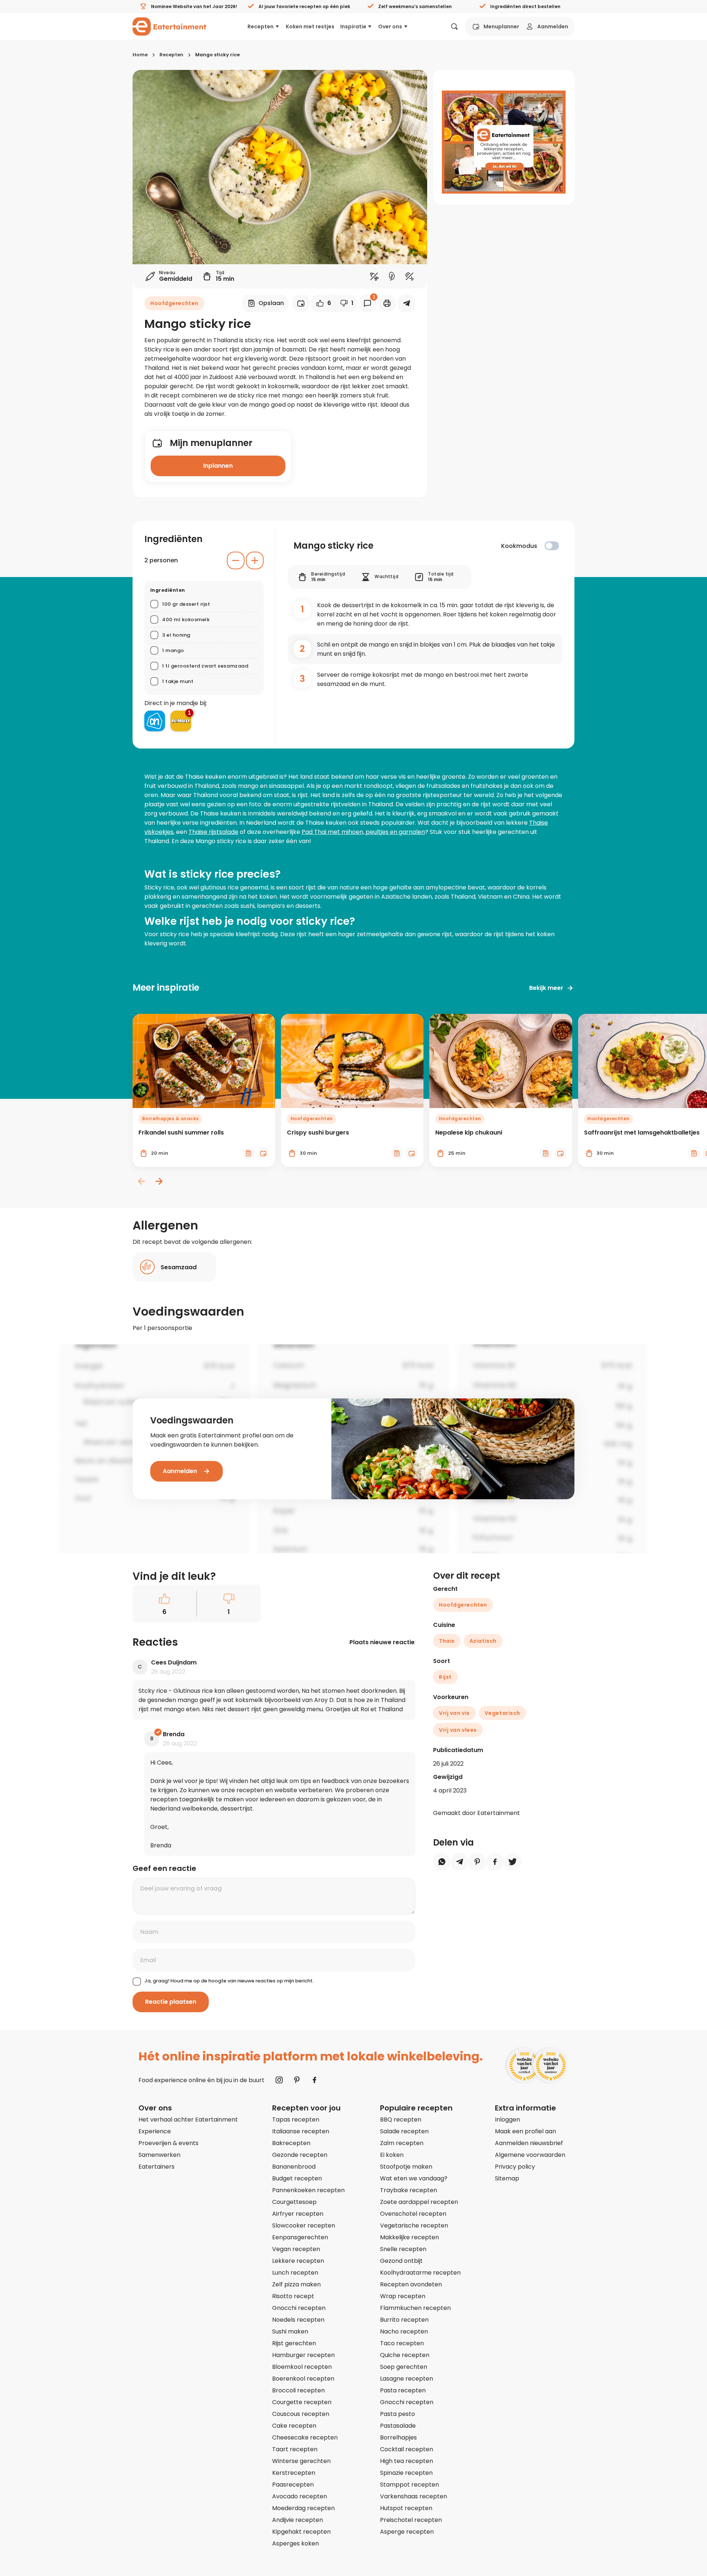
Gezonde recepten (300, 2155)
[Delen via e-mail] (407, 303)
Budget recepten (297, 2178)
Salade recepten (404, 2131)
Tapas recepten (296, 2119)
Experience (155, 2131)
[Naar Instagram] (279, 2080)
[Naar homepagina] (169, 26)
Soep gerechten (404, 2367)
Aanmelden (553, 26)
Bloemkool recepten (302, 2367)
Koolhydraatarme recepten (420, 2273)
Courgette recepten (302, 2402)
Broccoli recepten (298, 2390)
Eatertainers (156, 2167)
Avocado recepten (300, 2496)
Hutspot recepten (406, 2508)
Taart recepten (295, 2449)
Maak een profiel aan (525, 2131)
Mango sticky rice (217, 55)
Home (140, 55)
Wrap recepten (403, 2296)
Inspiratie (353, 26)
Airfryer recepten (298, 2214)
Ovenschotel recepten (413, 2214)
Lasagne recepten (407, 2379)
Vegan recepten (296, 2249)
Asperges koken (296, 2543)
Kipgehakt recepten (301, 2532)
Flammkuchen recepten (415, 2308)
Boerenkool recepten (303, 2379)
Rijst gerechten (294, 2343)
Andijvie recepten (298, 2520)
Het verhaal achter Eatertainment (188, 2119)
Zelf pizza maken (296, 2284)
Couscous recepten (301, 2414)
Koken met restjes (310, 26)
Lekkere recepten (298, 2261)
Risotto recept (293, 2296)
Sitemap (507, 2178)
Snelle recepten (403, 2249)
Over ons (390, 26)
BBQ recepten (401, 2119)
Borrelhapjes (398, 2437)
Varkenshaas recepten (414, 2496)
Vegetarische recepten (414, 2225)
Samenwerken (159, 2155)
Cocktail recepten (407, 2449)
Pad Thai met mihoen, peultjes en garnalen (363, 832)
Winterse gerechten (301, 2461)
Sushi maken (290, 2331)
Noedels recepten (298, 2320)
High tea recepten (407, 2461)
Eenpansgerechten (300, 2237)
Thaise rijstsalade (213, 832)
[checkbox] (552, 546)
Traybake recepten (409, 2190)
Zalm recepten (402, 2143)
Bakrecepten (291, 2143)
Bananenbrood (294, 2167)
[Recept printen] (387, 303)
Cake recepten (294, 2426)
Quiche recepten (405, 2355)
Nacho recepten (404, 2331)
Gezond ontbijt (401, 2261)
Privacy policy (515, 2167)
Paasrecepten (293, 2485)
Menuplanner (501, 26)
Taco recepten (402, 2343)
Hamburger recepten (303, 2355)
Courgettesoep (294, 2202)
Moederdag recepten (303, 2508)
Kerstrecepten (294, 2473)
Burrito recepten (404, 2320)
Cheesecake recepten (305, 2437)
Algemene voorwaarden (530, 2155)
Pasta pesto (398, 2414)
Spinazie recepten (406, 2473)
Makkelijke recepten (409, 2237)
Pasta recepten (403, 2390)
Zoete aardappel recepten (419, 2202)
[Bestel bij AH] (155, 721)
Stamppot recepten (409, 2485)
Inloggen (507, 2119)
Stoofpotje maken (406, 2167)
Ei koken (392, 2155)
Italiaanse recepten (301, 2131)
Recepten (261, 26)
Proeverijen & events (168, 2143)
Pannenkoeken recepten (308, 2190)
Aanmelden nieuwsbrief (529, 2143)
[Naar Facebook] (314, 2080)
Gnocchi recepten (299, 2308)
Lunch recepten (295, 2273)
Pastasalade (398, 2426)
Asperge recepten (407, 2532)
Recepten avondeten (411, 2284)
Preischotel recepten (411, 2520)
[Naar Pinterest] (297, 2080)
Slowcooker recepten (304, 2225)
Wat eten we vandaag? (414, 2178)
